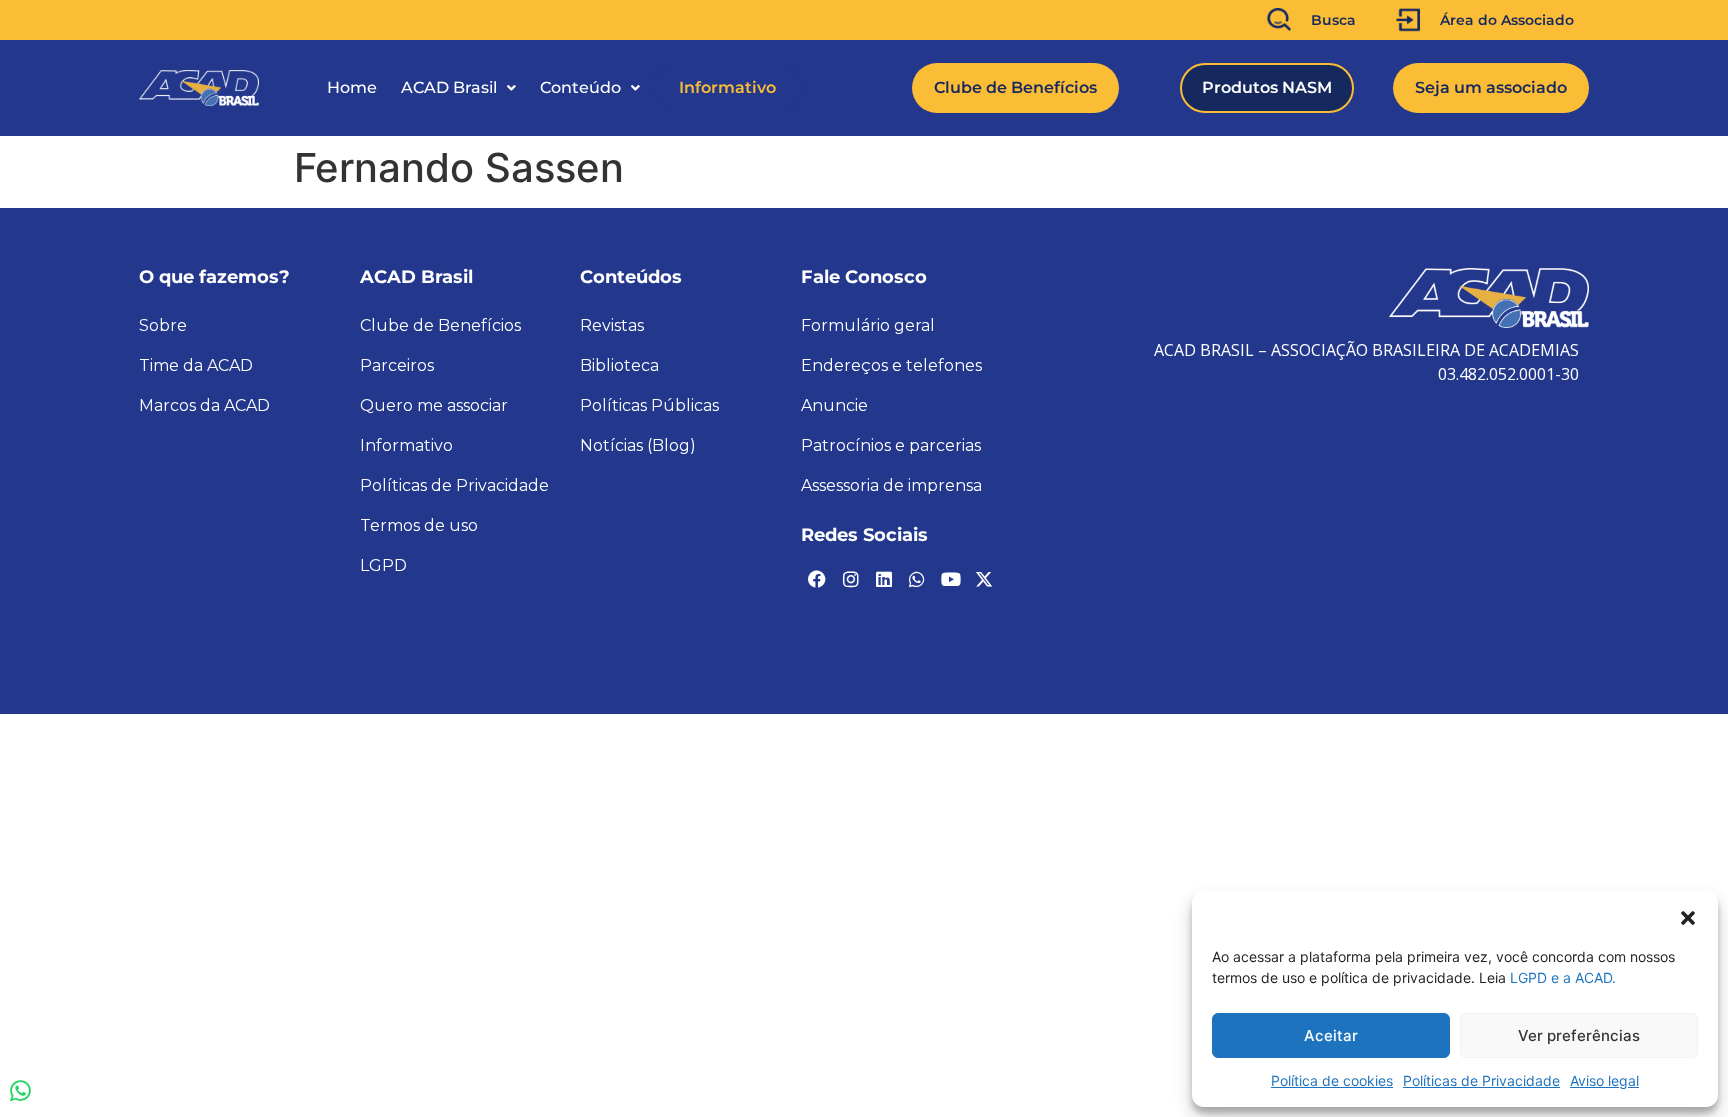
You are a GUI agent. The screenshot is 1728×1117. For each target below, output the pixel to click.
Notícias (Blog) (638, 445)
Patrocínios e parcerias (891, 445)
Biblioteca (619, 365)
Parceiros (397, 365)
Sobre (163, 325)
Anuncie (834, 405)
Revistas (612, 325)
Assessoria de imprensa (891, 485)
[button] (1688, 916)
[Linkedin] (884, 579)
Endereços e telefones (891, 365)
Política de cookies (1332, 1080)
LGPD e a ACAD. (1563, 977)
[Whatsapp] (917, 579)
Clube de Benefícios (440, 325)
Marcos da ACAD (204, 405)
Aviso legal (1604, 1080)
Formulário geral (868, 325)
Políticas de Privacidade (1481, 1080)
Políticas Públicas (649, 405)
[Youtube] (951, 579)
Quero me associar (434, 405)
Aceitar (1331, 1035)
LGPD (383, 565)
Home (352, 87)
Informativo (727, 87)
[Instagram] (850, 579)
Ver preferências (1579, 1035)
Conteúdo (580, 87)
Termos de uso (419, 525)
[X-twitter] (984, 579)
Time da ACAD (196, 365)
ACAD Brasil (449, 87)
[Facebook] (817, 579)
